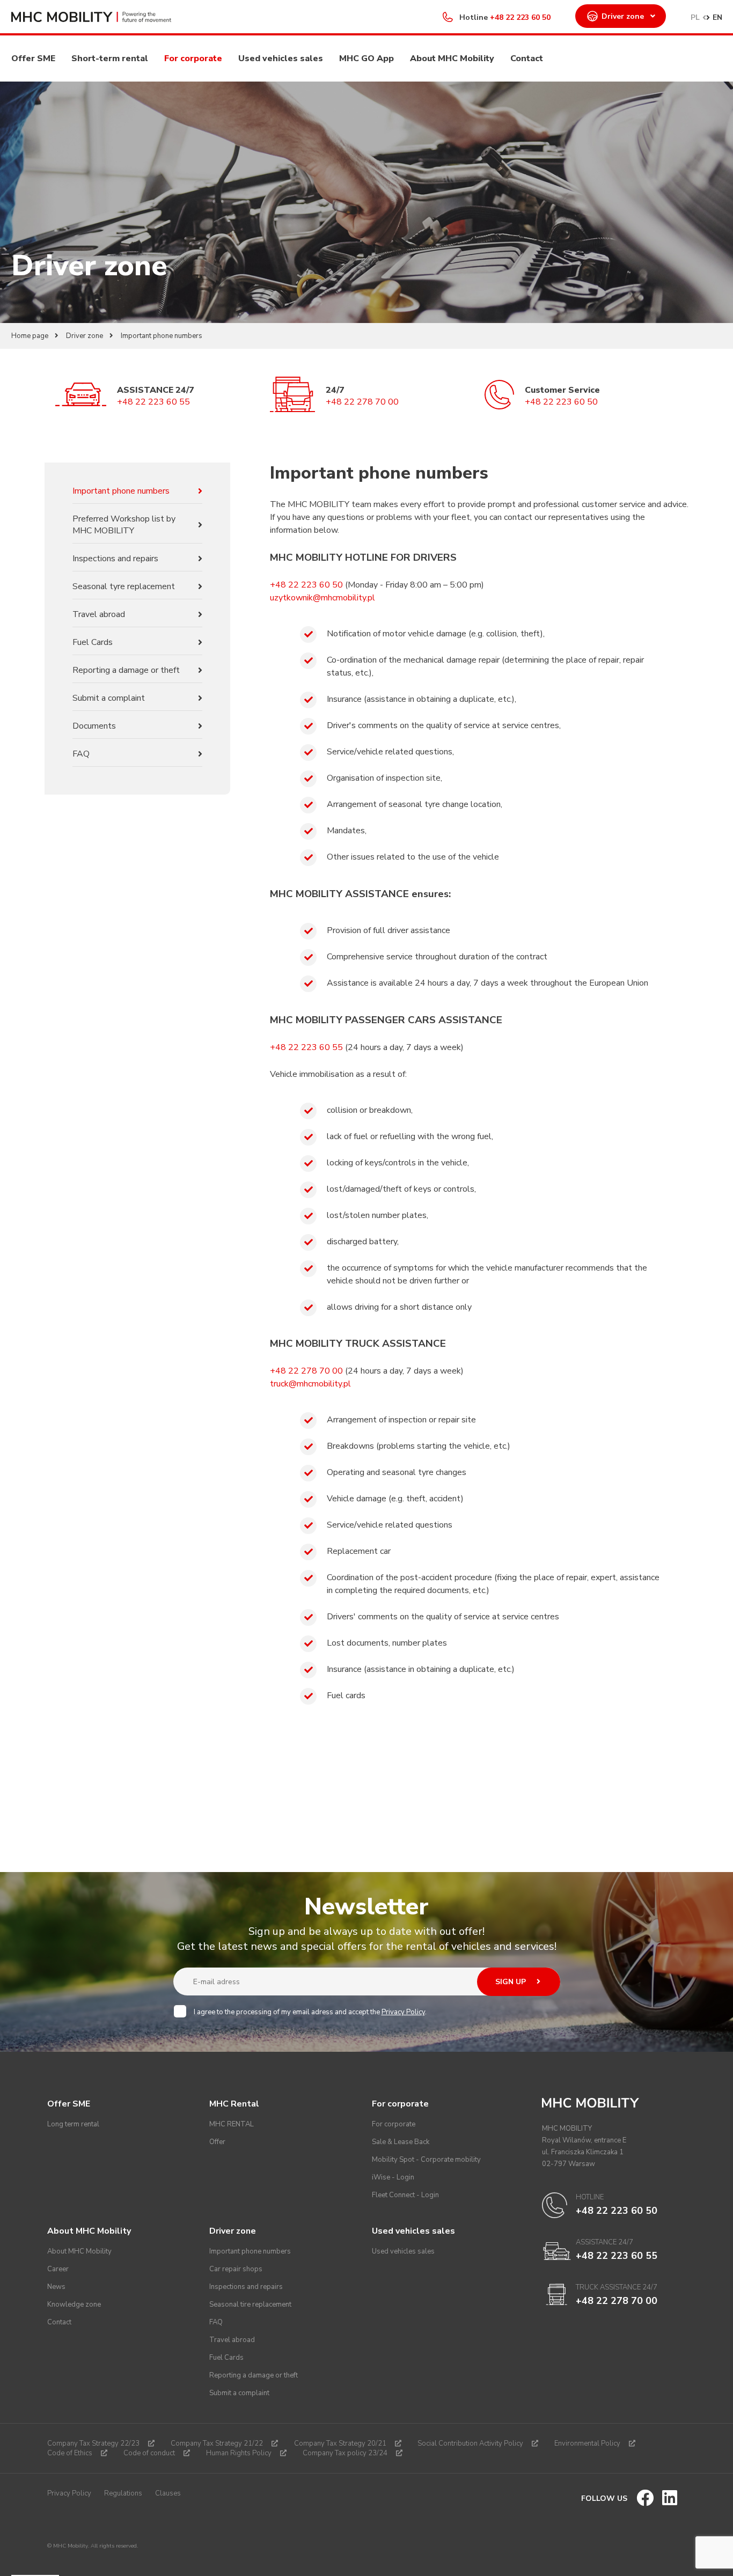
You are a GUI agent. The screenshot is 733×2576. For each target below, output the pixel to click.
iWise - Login (393, 2177)
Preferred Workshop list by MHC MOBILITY (124, 525)
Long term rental (73, 2124)
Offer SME (33, 58)
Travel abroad (99, 614)
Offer (217, 2142)
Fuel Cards (93, 642)
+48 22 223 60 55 (153, 402)
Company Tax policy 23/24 (345, 2453)
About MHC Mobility (452, 58)
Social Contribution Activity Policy (470, 2443)
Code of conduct (149, 2453)
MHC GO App (366, 58)
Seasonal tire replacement (250, 2305)
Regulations (123, 2493)
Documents (94, 726)
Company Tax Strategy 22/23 (93, 2443)
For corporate (193, 58)
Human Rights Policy (239, 2453)
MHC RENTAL (232, 2124)
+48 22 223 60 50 (520, 17)
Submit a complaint (109, 698)
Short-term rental (110, 58)
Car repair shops (236, 2269)
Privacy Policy (403, 2012)
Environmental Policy (587, 2443)
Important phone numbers (121, 491)
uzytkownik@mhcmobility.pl (322, 598)
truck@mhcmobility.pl (310, 1384)
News (56, 2287)
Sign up (512, 1982)
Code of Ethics (70, 2453)
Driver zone (623, 16)
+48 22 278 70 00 (362, 402)
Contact (527, 58)
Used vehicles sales (281, 58)
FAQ (81, 754)
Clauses (168, 2493)
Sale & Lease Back (401, 2142)
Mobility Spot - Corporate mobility (426, 2160)
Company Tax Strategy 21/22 (217, 2443)
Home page (30, 336)
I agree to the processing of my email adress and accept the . (310, 2012)
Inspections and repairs (115, 559)
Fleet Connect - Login (405, 2195)
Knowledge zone (74, 2305)
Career (58, 2269)
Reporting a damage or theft (126, 670)
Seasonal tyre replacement (124, 586)
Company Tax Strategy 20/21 (340, 2443)
